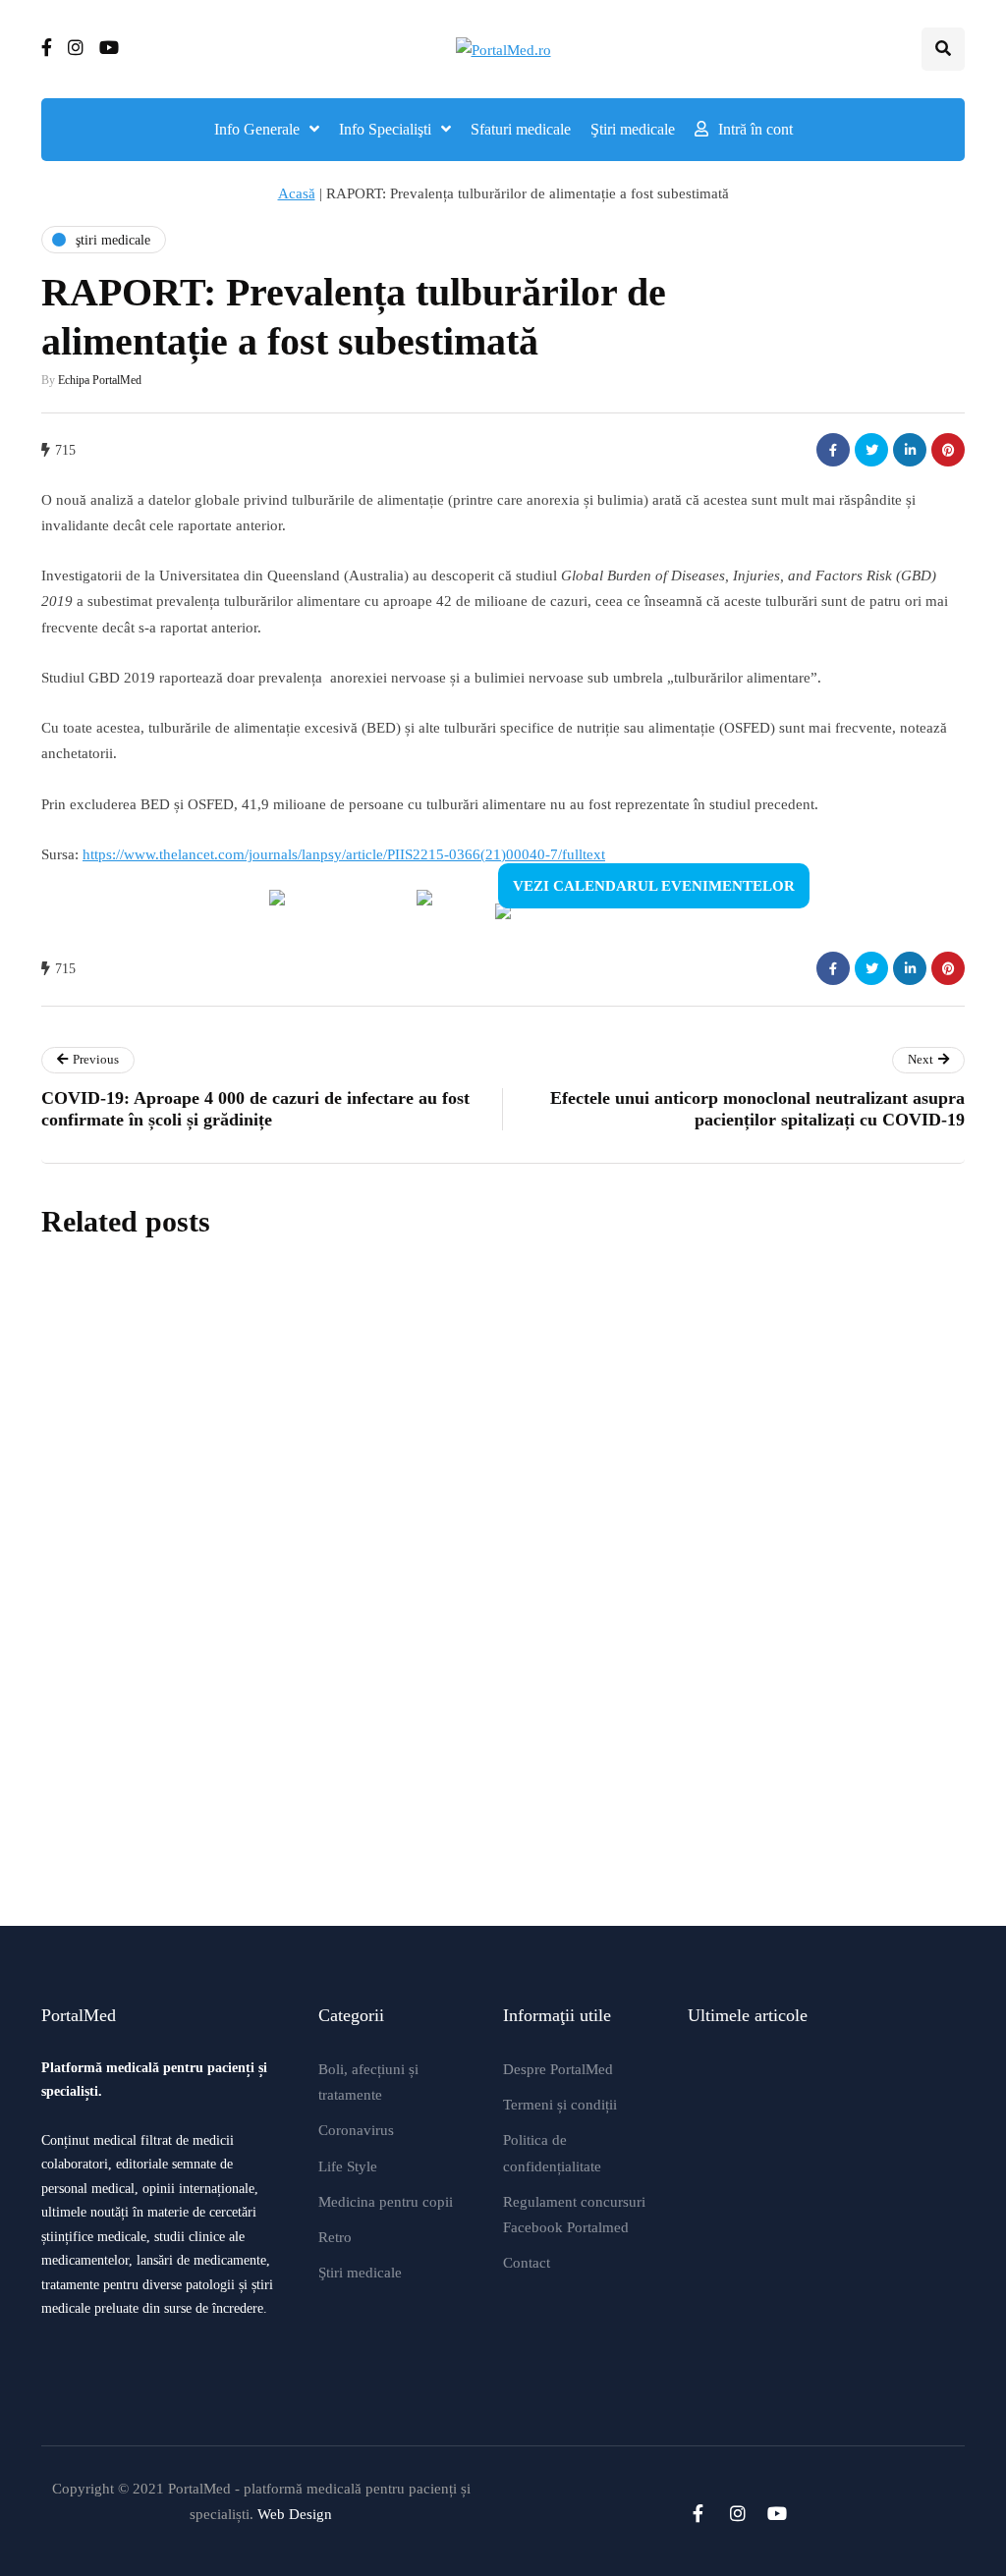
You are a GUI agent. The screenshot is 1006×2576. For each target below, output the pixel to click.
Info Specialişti (385, 129)
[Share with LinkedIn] (910, 450)
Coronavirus (356, 2130)
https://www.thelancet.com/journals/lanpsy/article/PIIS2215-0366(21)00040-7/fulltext (344, 854)
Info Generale (257, 129)
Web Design (295, 2514)
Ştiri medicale (633, 129)
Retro (335, 2237)
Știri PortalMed (339, 1482)
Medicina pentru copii (386, 2202)
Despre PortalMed (558, 2069)
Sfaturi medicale (521, 129)
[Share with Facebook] (833, 450)
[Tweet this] (871, 450)
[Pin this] (948, 450)
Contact (527, 2263)
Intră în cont (755, 129)
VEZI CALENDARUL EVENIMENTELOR (654, 886)
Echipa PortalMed (100, 380)
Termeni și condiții (560, 2105)
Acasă (297, 193)
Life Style (348, 2166)
